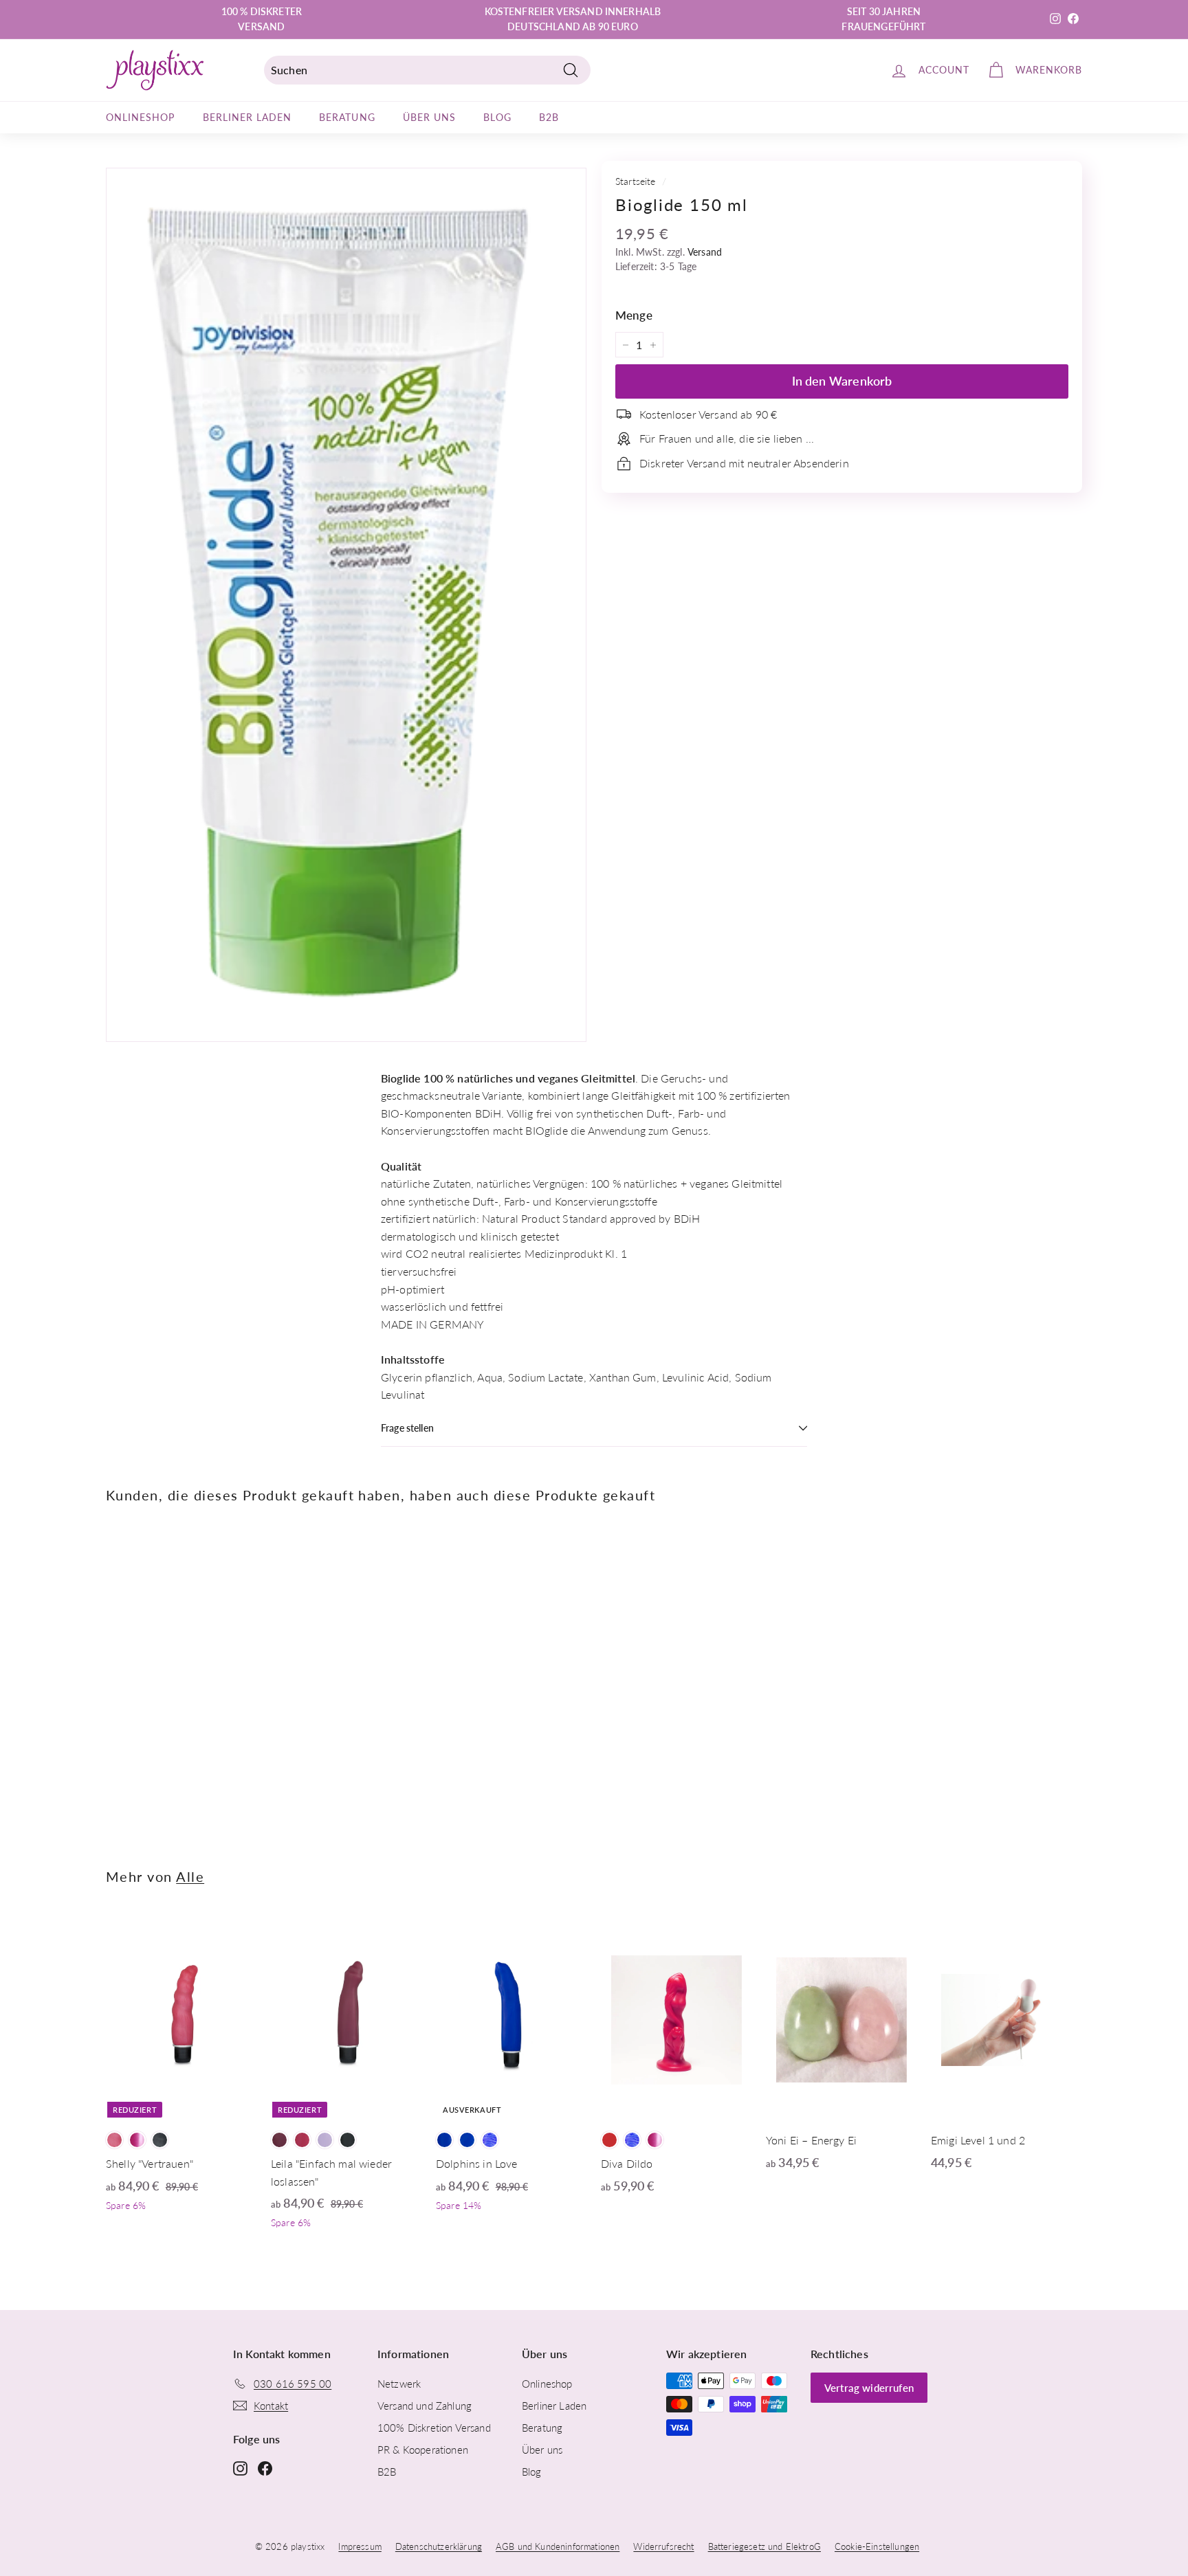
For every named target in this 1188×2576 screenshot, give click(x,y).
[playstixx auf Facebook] (265, 2467)
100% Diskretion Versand (434, 2428)
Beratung (347, 117)
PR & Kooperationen (423, 2450)
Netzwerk (399, 2384)
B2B (549, 117)
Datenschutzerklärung (439, 2546)
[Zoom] (346, 605)
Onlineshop (141, 117)
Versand (705, 252)
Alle (190, 1877)
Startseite (636, 181)
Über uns (429, 117)
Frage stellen (407, 1428)
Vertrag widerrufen (869, 2388)
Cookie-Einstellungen (877, 2546)
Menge (634, 316)
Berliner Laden (247, 117)
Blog (497, 117)
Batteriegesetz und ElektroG (764, 2546)
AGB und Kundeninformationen (558, 2546)
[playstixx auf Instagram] (240, 2467)
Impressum (360, 2546)
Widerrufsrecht (663, 2546)
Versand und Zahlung (425, 2406)
